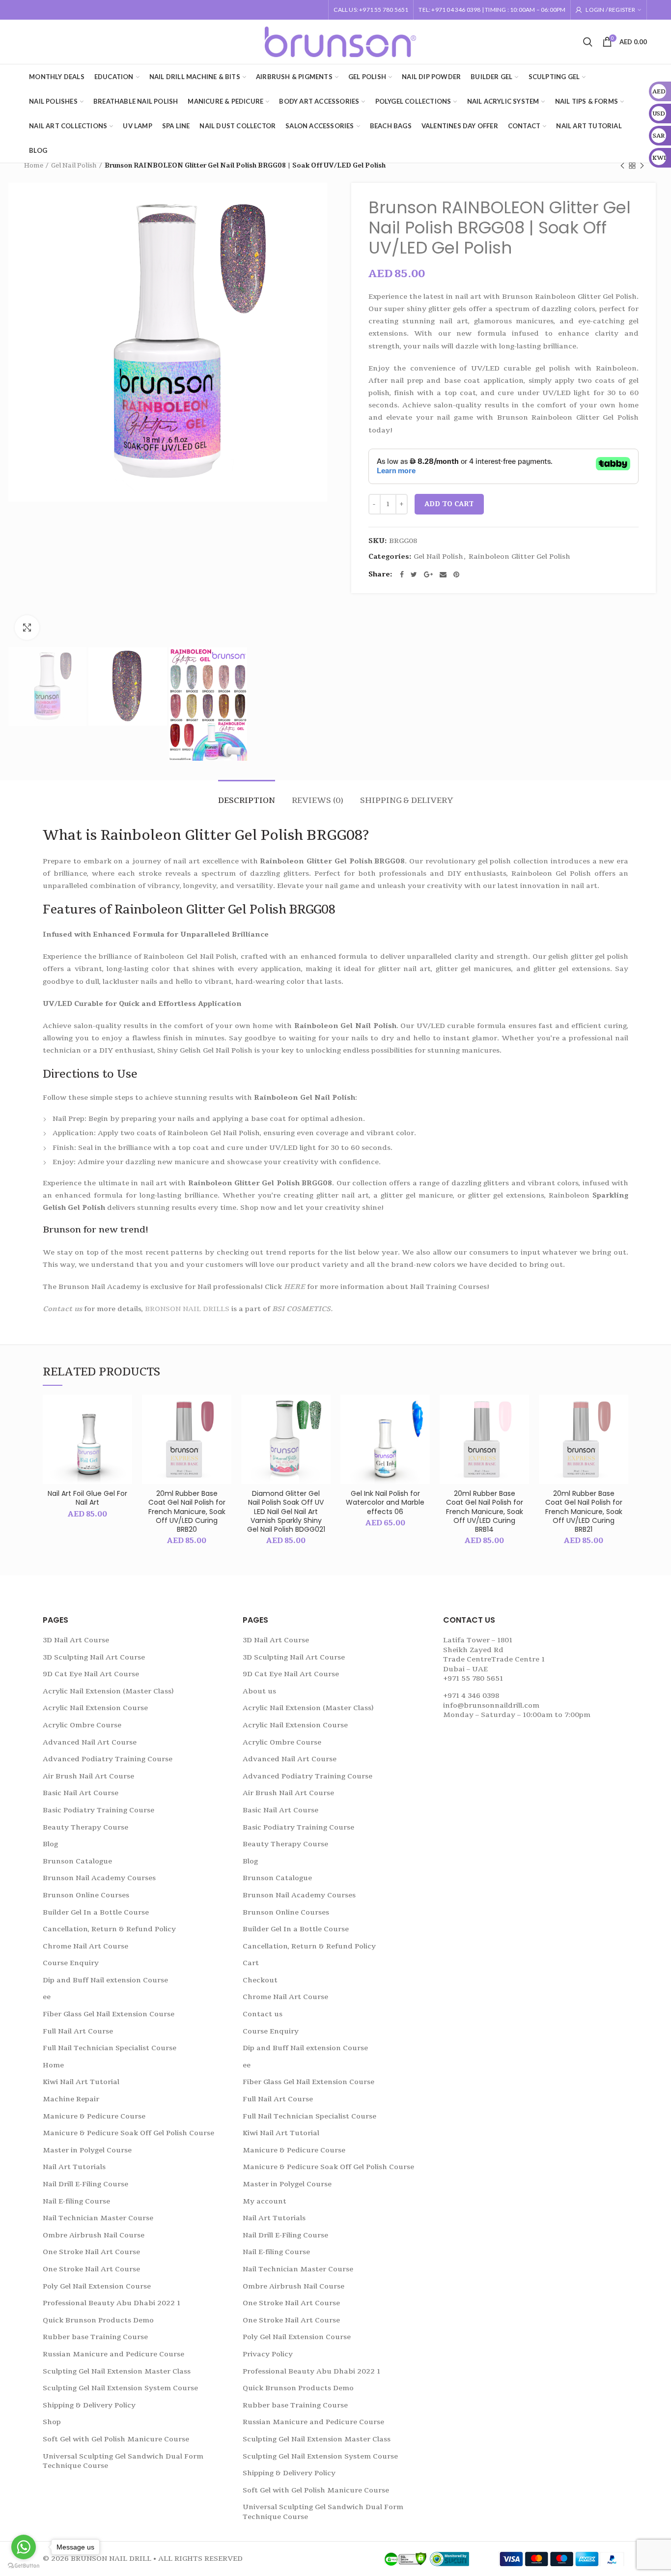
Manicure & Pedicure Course (94, 2116)
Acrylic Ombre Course (82, 1725)
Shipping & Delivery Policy (89, 2405)
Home (34, 166)
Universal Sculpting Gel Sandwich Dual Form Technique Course (123, 2461)
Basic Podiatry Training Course (98, 1810)
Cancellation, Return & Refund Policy (109, 1929)
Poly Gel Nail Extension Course (97, 2286)
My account (265, 2201)
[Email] (443, 574)
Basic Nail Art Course (81, 1793)
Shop (52, 2422)
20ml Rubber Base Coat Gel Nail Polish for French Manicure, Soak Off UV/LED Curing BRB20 (187, 1511)
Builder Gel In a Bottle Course (96, 1912)
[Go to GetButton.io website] (24, 2566)
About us (259, 1691)
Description (247, 801)
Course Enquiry (71, 1963)
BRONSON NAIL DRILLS (187, 1309)
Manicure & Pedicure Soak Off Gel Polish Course (128, 2133)
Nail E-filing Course (76, 2201)
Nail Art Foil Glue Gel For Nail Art (87, 1498)
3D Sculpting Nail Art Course (94, 1657)
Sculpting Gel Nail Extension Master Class (117, 2371)
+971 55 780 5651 (473, 1678)
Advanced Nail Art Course (90, 1742)
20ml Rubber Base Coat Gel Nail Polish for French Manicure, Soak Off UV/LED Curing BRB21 (584, 1511)
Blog (50, 1844)
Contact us (62, 1309)
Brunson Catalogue (77, 1861)
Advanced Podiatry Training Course (108, 1759)
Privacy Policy (268, 2354)
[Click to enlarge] (27, 628)
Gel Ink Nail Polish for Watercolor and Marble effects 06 (385, 1503)
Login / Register (610, 10)
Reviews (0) (318, 801)
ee (47, 1997)
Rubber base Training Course (95, 2337)
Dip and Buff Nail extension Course (105, 1980)
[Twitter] (414, 574)
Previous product (622, 166)
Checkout (260, 1980)
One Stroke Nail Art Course (91, 2252)
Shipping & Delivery (407, 801)
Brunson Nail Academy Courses (99, 1878)
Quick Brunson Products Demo (98, 2320)
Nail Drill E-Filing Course (85, 2184)
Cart (251, 1963)
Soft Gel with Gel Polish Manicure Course (116, 2439)
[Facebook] (402, 574)
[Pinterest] (456, 574)
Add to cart (449, 504)
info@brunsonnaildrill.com (491, 1705)
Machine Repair (71, 2099)
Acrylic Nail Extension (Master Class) (108, 1691)
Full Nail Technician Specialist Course (110, 2048)
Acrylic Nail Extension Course (95, 1708)
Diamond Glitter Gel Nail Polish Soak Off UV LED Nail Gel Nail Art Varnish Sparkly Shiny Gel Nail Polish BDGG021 (286, 1511)
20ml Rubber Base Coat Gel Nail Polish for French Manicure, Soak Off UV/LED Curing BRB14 (485, 1511)
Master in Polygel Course (87, 2150)
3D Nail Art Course (76, 1640)
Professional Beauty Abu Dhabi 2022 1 (112, 2303)
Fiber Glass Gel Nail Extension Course (109, 2014)
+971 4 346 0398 (471, 1696)
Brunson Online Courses (86, 1895)
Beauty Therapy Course (85, 1827)
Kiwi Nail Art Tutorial (81, 2082)
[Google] (428, 574)
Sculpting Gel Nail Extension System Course (120, 2388)
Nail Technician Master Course (98, 2218)
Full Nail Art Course (78, 2031)
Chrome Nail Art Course (85, 1946)
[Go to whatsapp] (24, 2547)
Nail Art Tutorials (74, 2167)
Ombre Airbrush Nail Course (94, 2235)
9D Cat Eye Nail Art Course (91, 1674)
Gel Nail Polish (74, 166)
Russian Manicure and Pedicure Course (113, 2354)
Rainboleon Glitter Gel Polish (519, 557)
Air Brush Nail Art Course (88, 1776)
